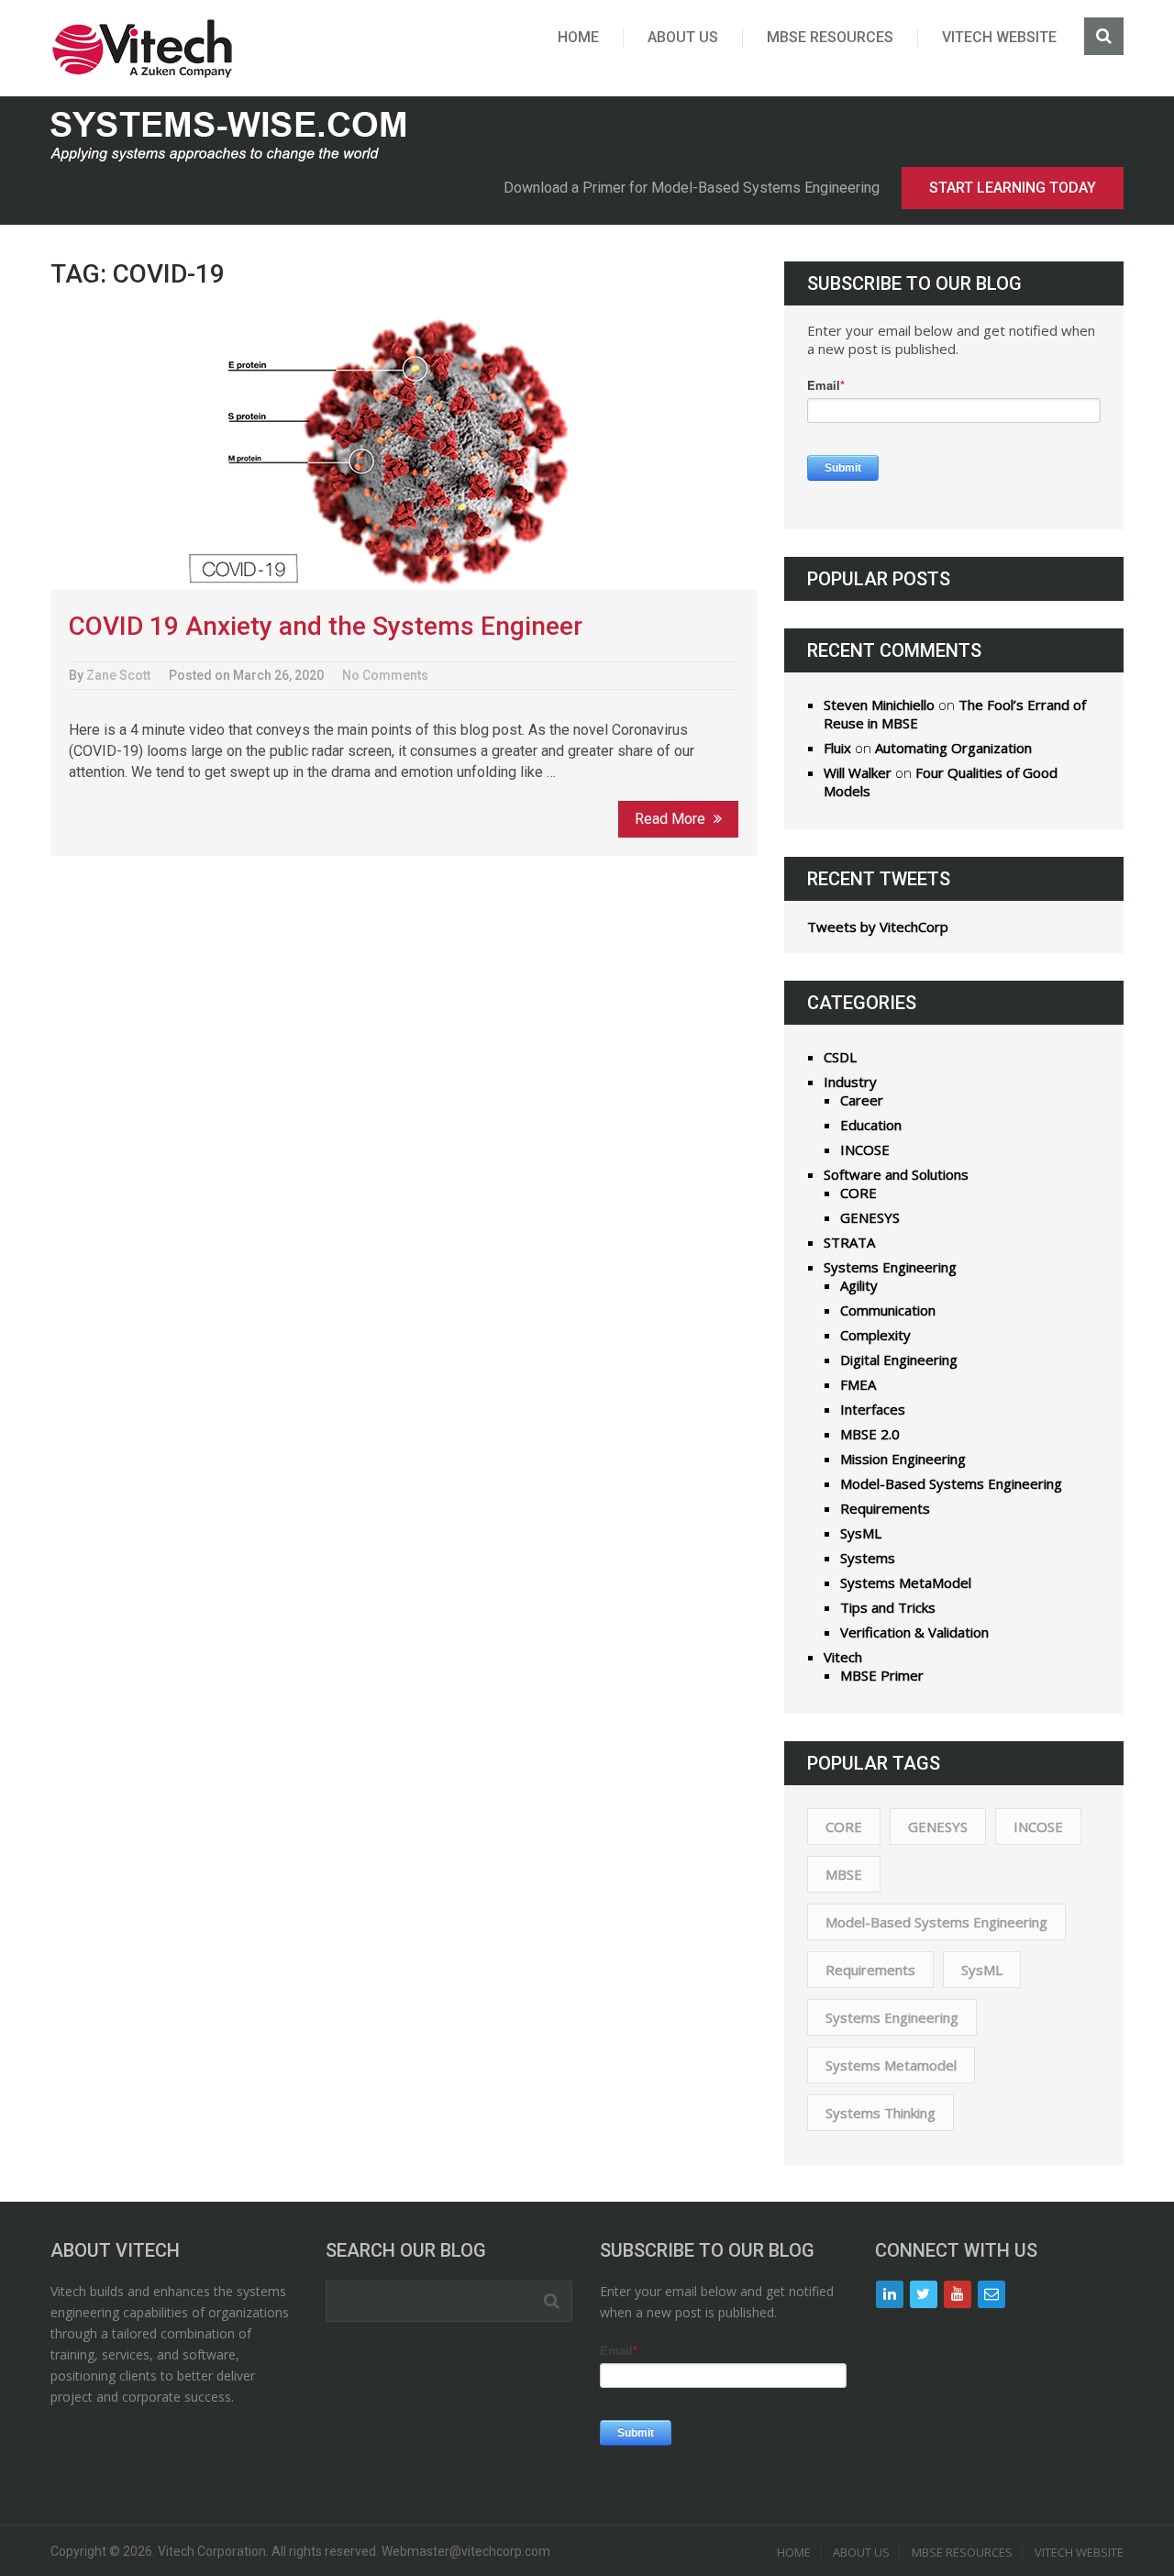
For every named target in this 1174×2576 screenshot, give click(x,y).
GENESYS (870, 1217)
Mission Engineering (903, 1459)
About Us (683, 37)
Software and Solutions (896, 1174)
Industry (850, 1082)
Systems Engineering (890, 1267)
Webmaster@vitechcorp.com (466, 2551)
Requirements (885, 1508)
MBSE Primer (882, 1675)
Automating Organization (953, 748)
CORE (858, 1193)
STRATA (849, 1242)
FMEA (858, 1384)
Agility (859, 1285)
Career (862, 1100)
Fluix (837, 748)
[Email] (991, 2294)
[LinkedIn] (890, 2294)
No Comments (385, 675)
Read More (672, 819)
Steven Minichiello (879, 705)
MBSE (844, 1874)
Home (578, 37)
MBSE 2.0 (870, 1434)
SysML (861, 1533)
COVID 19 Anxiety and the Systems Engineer (326, 626)
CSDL (840, 1057)
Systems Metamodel (891, 2065)
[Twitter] (924, 2294)
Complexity (875, 1335)
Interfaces (873, 1409)
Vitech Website (999, 37)
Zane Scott (118, 675)
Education (871, 1125)
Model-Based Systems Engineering (951, 1483)
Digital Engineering (899, 1360)
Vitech (843, 1657)
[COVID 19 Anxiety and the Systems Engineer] (404, 452)
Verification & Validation (914, 1632)
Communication (888, 1310)
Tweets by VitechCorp (878, 927)
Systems (868, 1558)
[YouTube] (958, 2294)
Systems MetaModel (906, 1582)
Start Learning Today (1013, 188)
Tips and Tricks (888, 1607)
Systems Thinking (880, 2113)
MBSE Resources (830, 37)
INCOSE (865, 1149)
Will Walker (858, 772)
